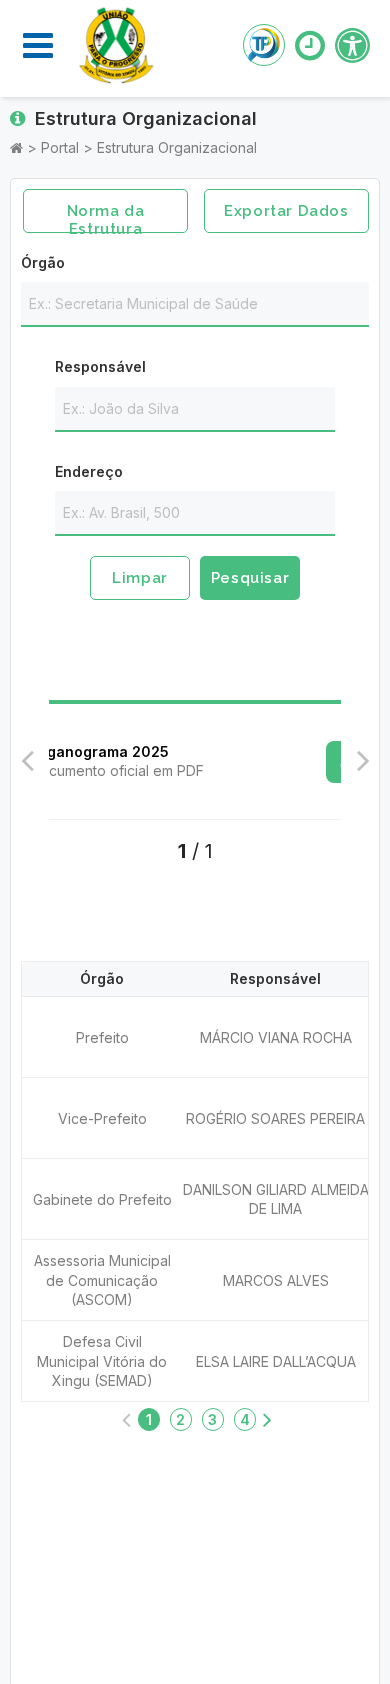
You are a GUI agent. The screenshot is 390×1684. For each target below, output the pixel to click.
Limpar (140, 578)
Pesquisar (250, 578)
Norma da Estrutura (106, 217)
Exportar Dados (286, 211)
